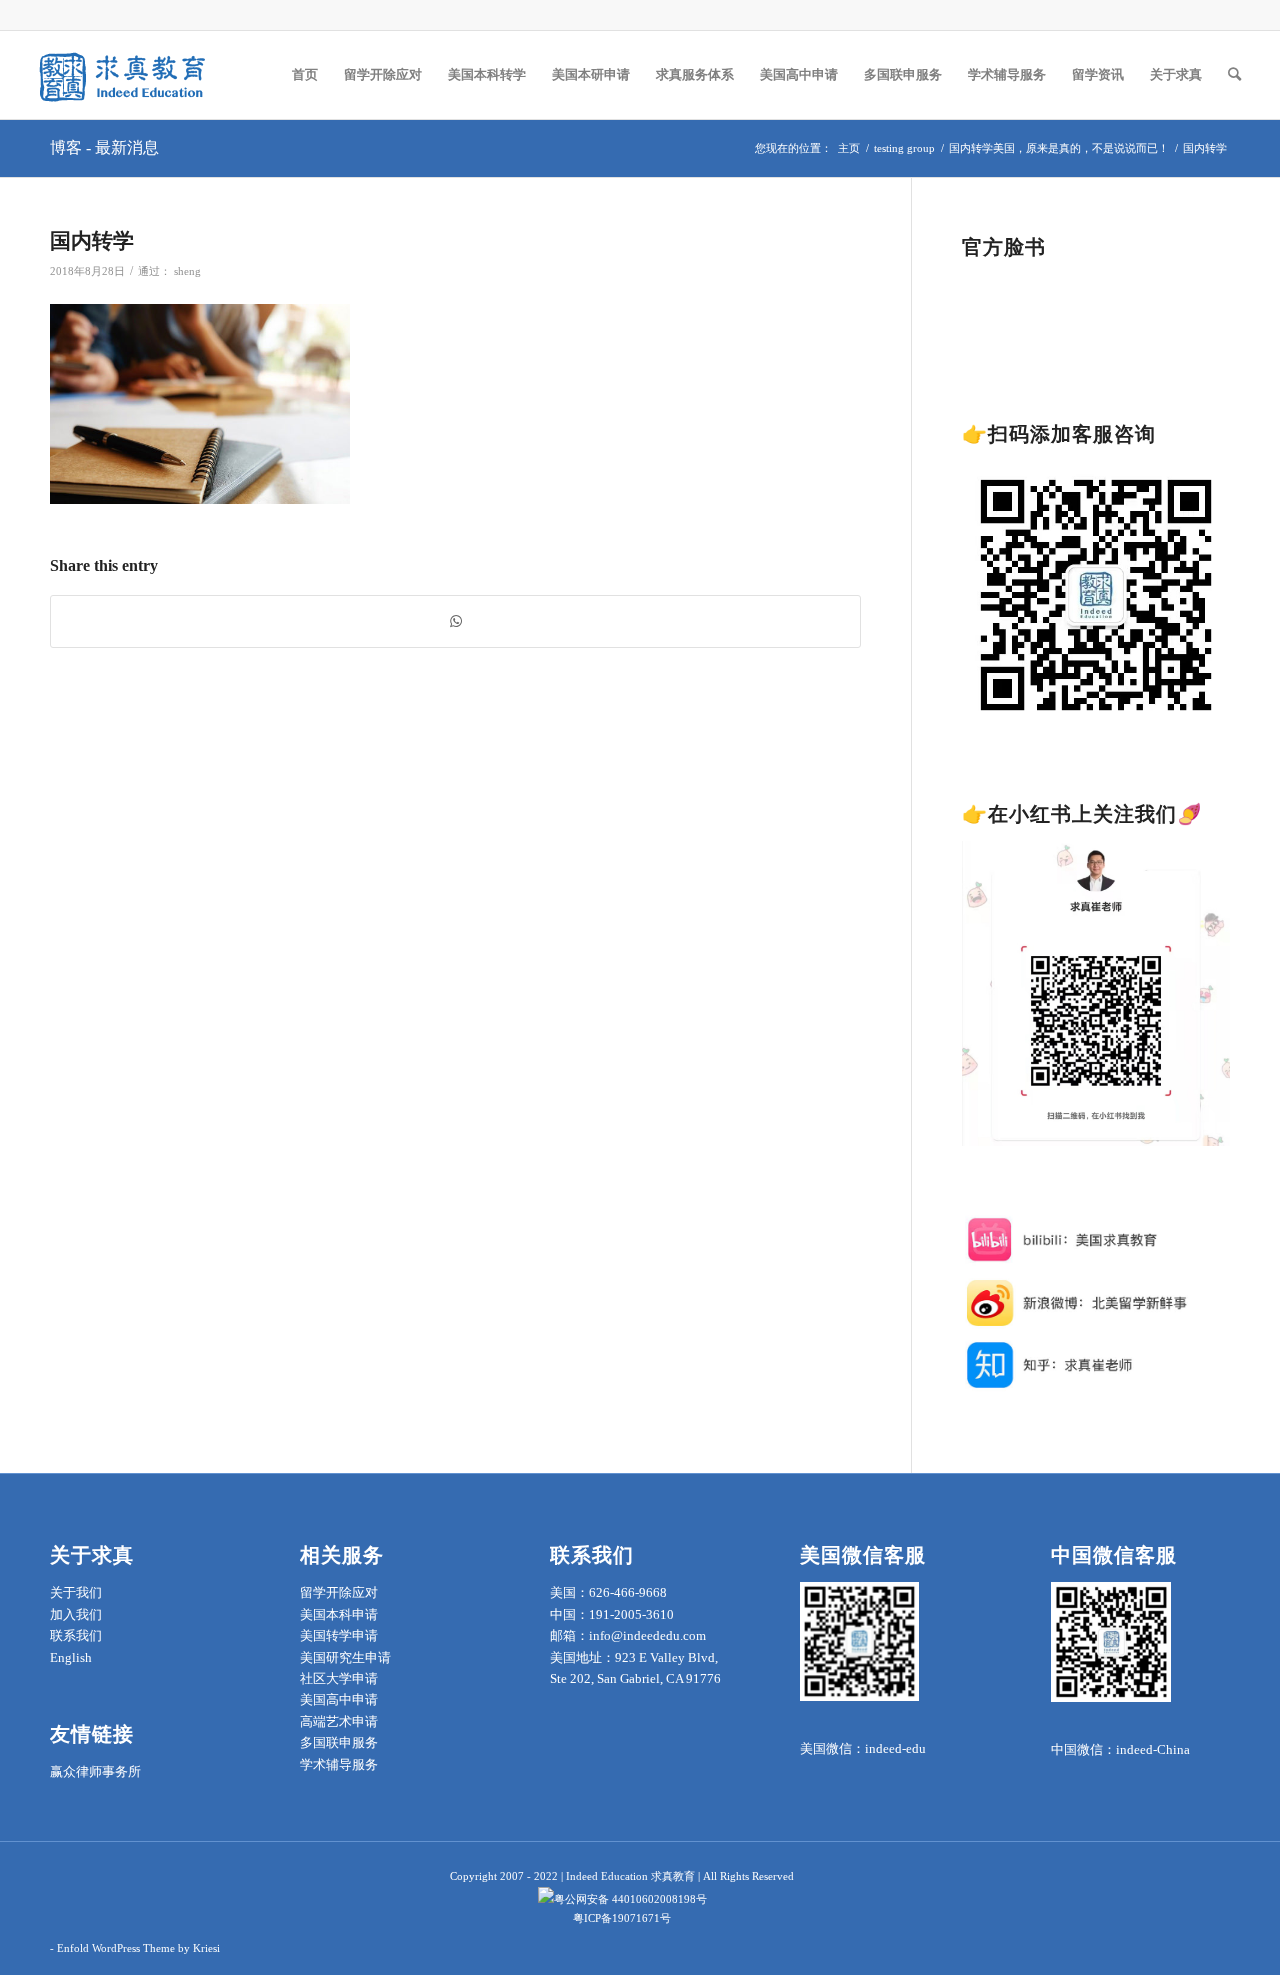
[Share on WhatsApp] (455, 621)
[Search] (1234, 75)
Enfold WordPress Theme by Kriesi (138, 1948)
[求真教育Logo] (124, 75)
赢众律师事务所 (95, 1771)
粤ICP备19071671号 (622, 1918)
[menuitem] (305, 75)
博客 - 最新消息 (104, 147)
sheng (187, 271)
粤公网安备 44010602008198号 (630, 1899)
